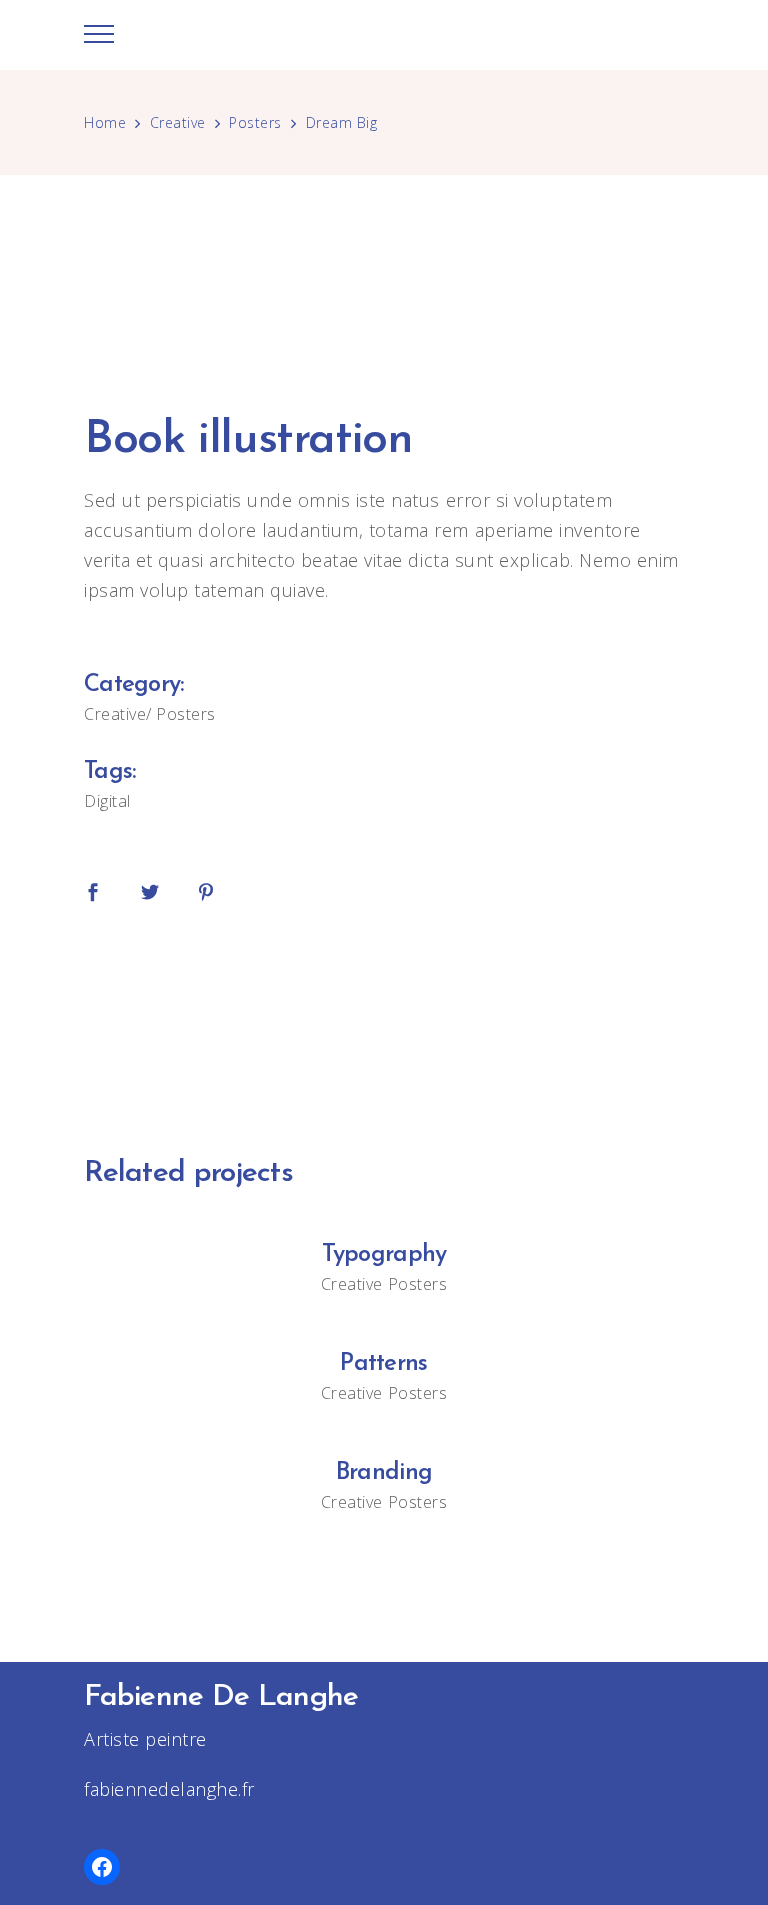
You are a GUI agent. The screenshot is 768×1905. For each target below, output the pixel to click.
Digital (107, 801)
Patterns (383, 1364)
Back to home (384, 1024)
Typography (384, 1255)
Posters (255, 122)
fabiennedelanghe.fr (169, 1789)
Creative (178, 122)
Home (105, 122)
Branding (384, 1473)
